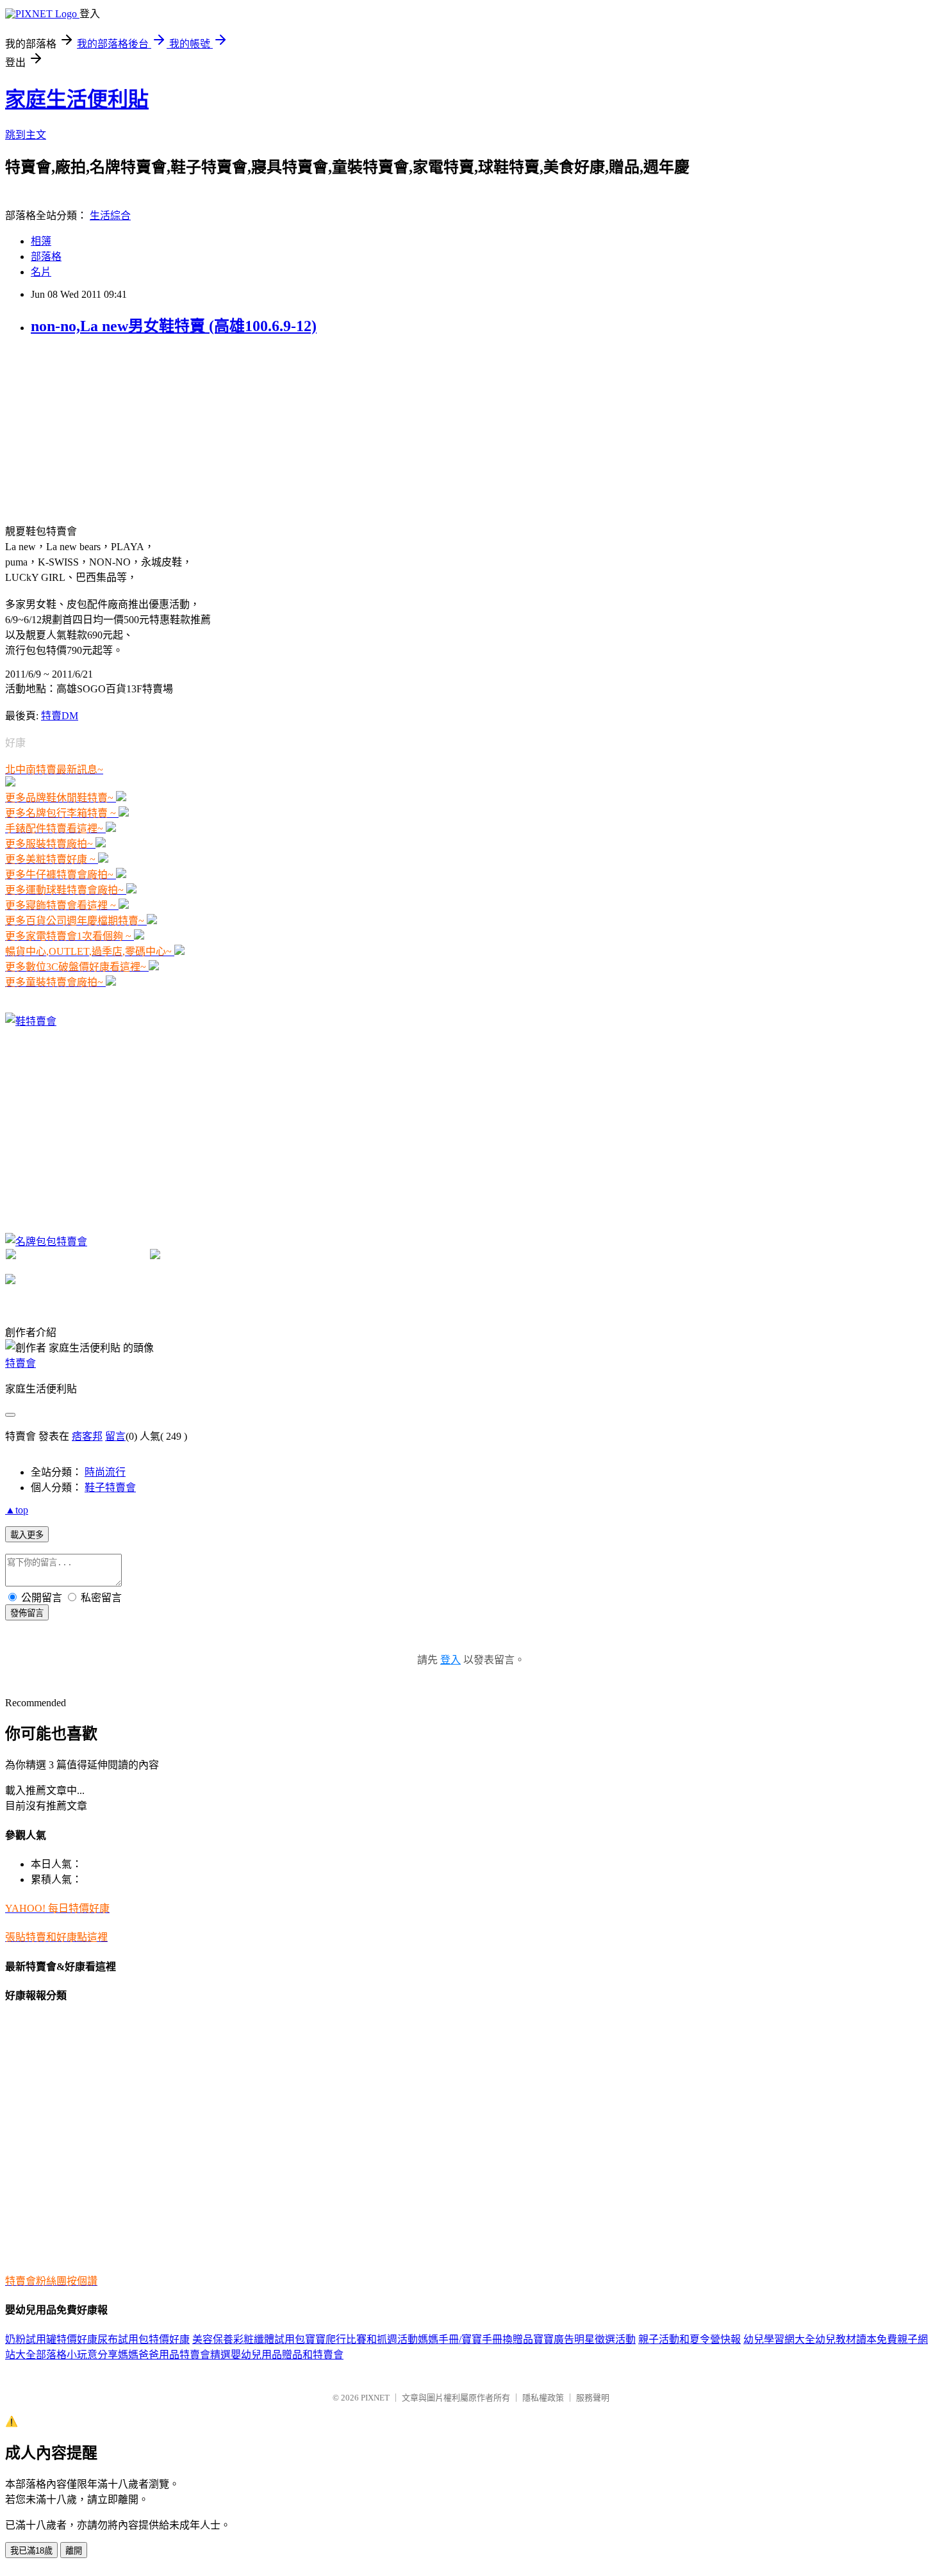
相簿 (41, 241)
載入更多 (27, 1535)
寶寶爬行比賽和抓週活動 (361, 2339)
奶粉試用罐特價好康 (51, 2339)
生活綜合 (110, 216)
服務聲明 (593, 2398)
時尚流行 (105, 1472)
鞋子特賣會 (110, 1488)
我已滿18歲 (31, 2551)
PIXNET (375, 2398)
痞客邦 (87, 1436)
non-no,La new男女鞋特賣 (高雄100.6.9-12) (174, 326)
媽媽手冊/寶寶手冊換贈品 (475, 2339)
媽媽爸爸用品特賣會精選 (174, 2355)
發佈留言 (27, 1613)
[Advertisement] (101, 428)
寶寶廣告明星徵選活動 (584, 2339)
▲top (17, 1510)
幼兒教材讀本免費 (856, 2339)
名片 (41, 272)
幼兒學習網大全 (779, 2339)
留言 (115, 1436)
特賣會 (21, 1363)
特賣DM (60, 716)
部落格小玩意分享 (77, 2355)
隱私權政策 (543, 2398)
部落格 (46, 257)
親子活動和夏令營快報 (690, 2339)
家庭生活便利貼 (77, 99)
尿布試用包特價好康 (144, 2339)
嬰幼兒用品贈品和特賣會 (287, 2355)
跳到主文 (26, 135)
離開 (74, 2551)
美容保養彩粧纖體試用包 (249, 2339)
